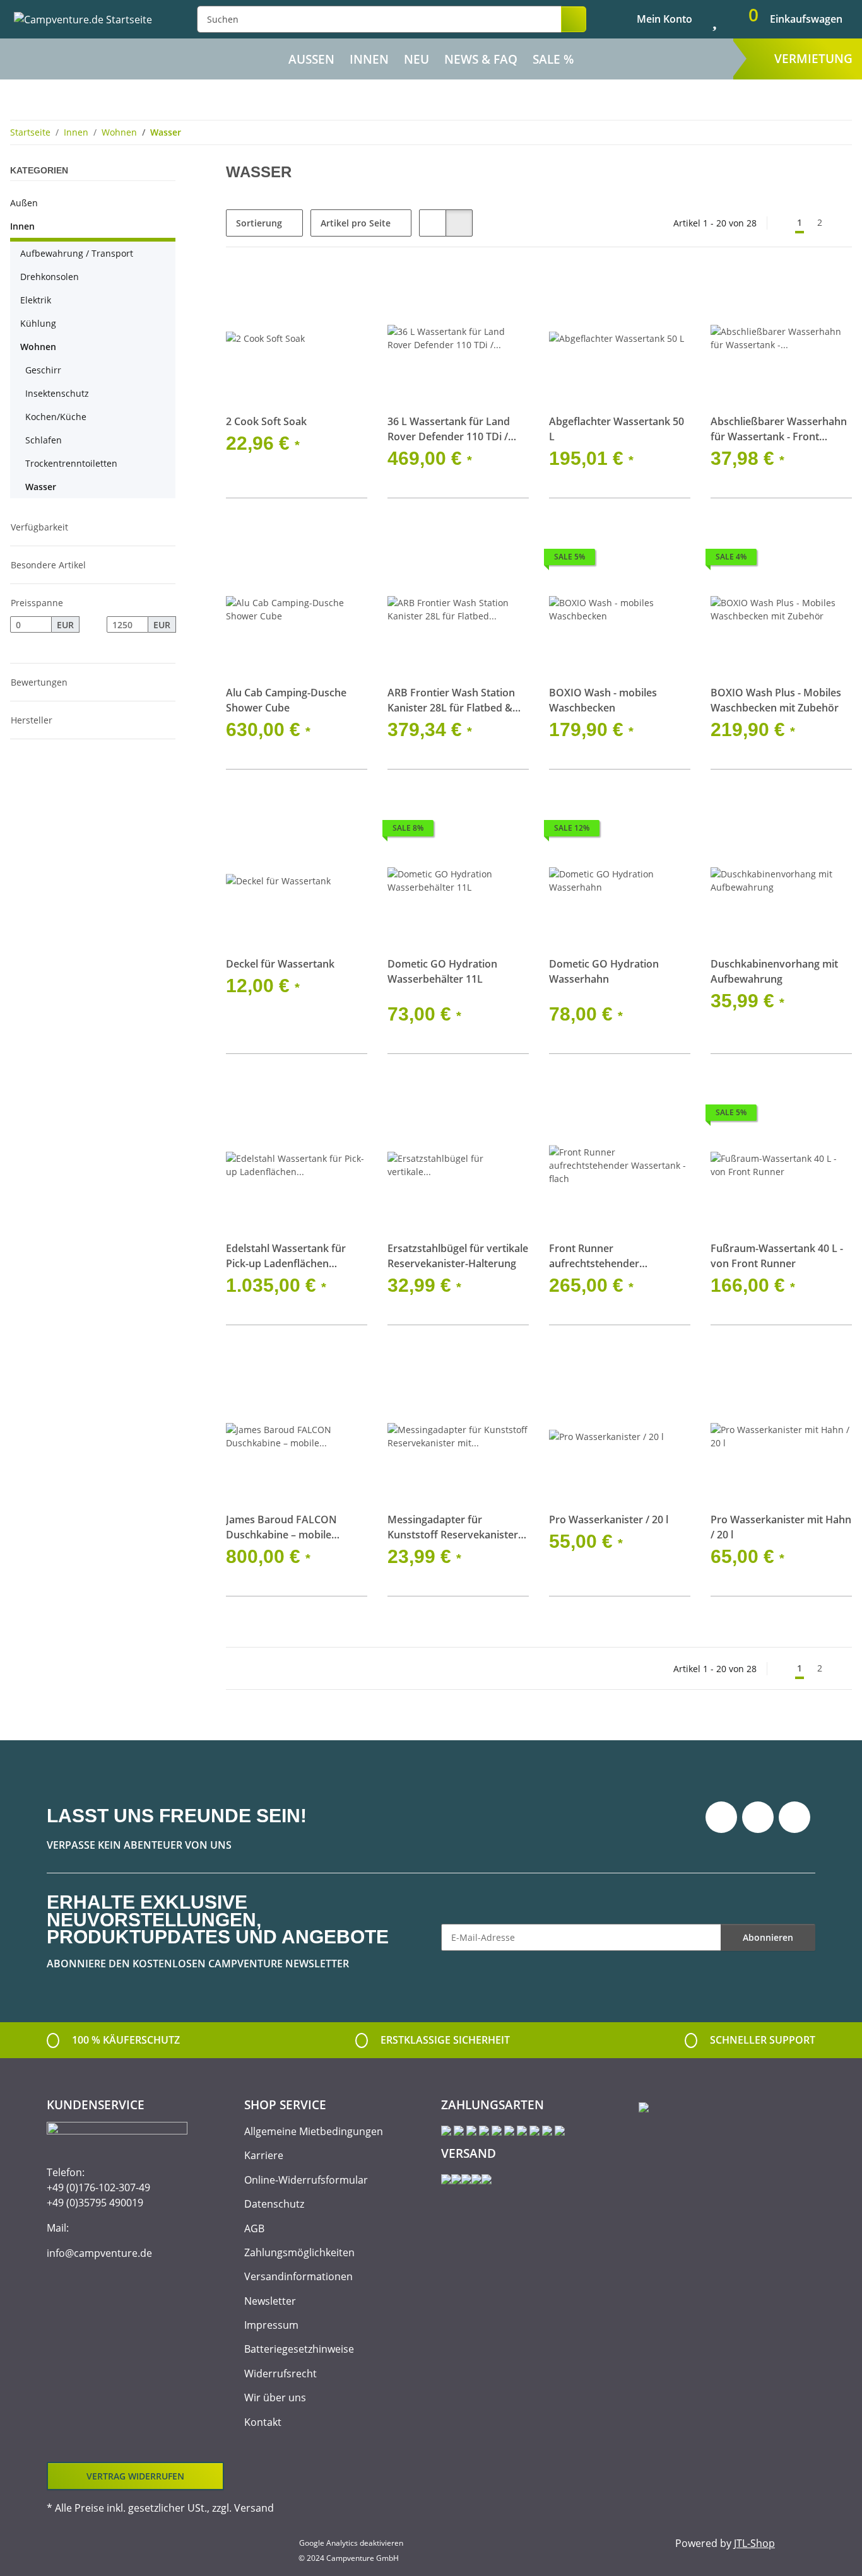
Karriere (264, 2155)
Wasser (41, 487)
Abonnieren (768, 1937)
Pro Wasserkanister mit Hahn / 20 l (781, 1527)
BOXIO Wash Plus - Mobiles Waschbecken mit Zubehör (776, 700)
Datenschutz (274, 2204)
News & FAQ (481, 59)
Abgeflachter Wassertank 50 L (617, 429)
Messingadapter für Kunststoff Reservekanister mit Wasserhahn (453, 1527)
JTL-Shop (754, 2543)
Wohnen (38, 347)
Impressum (271, 2325)
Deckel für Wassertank (280, 964)
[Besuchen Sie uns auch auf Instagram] (794, 1817)
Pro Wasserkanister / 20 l (609, 1519)
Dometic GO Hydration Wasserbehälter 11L (442, 971)
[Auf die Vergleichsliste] (313, 289)
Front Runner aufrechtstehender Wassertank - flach (594, 1256)
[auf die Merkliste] (346, 289)
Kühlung (38, 323)
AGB (254, 2228)
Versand (254, 2508)
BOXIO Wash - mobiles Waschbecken (603, 700)
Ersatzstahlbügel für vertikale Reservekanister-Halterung (458, 1256)
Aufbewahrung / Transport (77, 253)
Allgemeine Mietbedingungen (314, 2131)
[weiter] (841, 223)
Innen (22, 226)
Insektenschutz (57, 393)
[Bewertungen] (405, 993)
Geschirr (43, 370)
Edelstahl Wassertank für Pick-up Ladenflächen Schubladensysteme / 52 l (287, 1256)
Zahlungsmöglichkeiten (299, 2252)
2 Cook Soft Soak (266, 421)
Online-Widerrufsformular (306, 2180)
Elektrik (36, 300)
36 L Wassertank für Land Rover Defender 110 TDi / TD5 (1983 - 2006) (449, 429)
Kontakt (263, 2422)
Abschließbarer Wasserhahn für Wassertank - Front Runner (779, 429)
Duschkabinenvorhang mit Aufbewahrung (774, 971)
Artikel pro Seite (356, 223)
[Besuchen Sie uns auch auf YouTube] (758, 1817)
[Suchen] (574, 19)
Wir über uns (275, 2397)
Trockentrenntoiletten (71, 463)
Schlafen (44, 440)
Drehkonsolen (50, 277)
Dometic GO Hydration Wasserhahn (604, 971)
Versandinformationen (298, 2276)
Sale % (553, 59)
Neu (416, 59)
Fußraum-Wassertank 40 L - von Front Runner (777, 1256)
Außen (24, 203)
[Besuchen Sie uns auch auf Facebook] (721, 1817)
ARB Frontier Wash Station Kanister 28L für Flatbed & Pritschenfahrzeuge (451, 700)
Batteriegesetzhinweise (299, 2349)
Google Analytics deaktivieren (351, 2543)
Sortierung (259, 223)
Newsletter (270, 2301)
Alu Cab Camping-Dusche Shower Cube (286, 700)
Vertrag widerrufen (135, 2476)
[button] (654, 19)
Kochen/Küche (56, 417)
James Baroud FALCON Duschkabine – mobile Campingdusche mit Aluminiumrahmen (281, 1527)
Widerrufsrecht (280, 2374)
